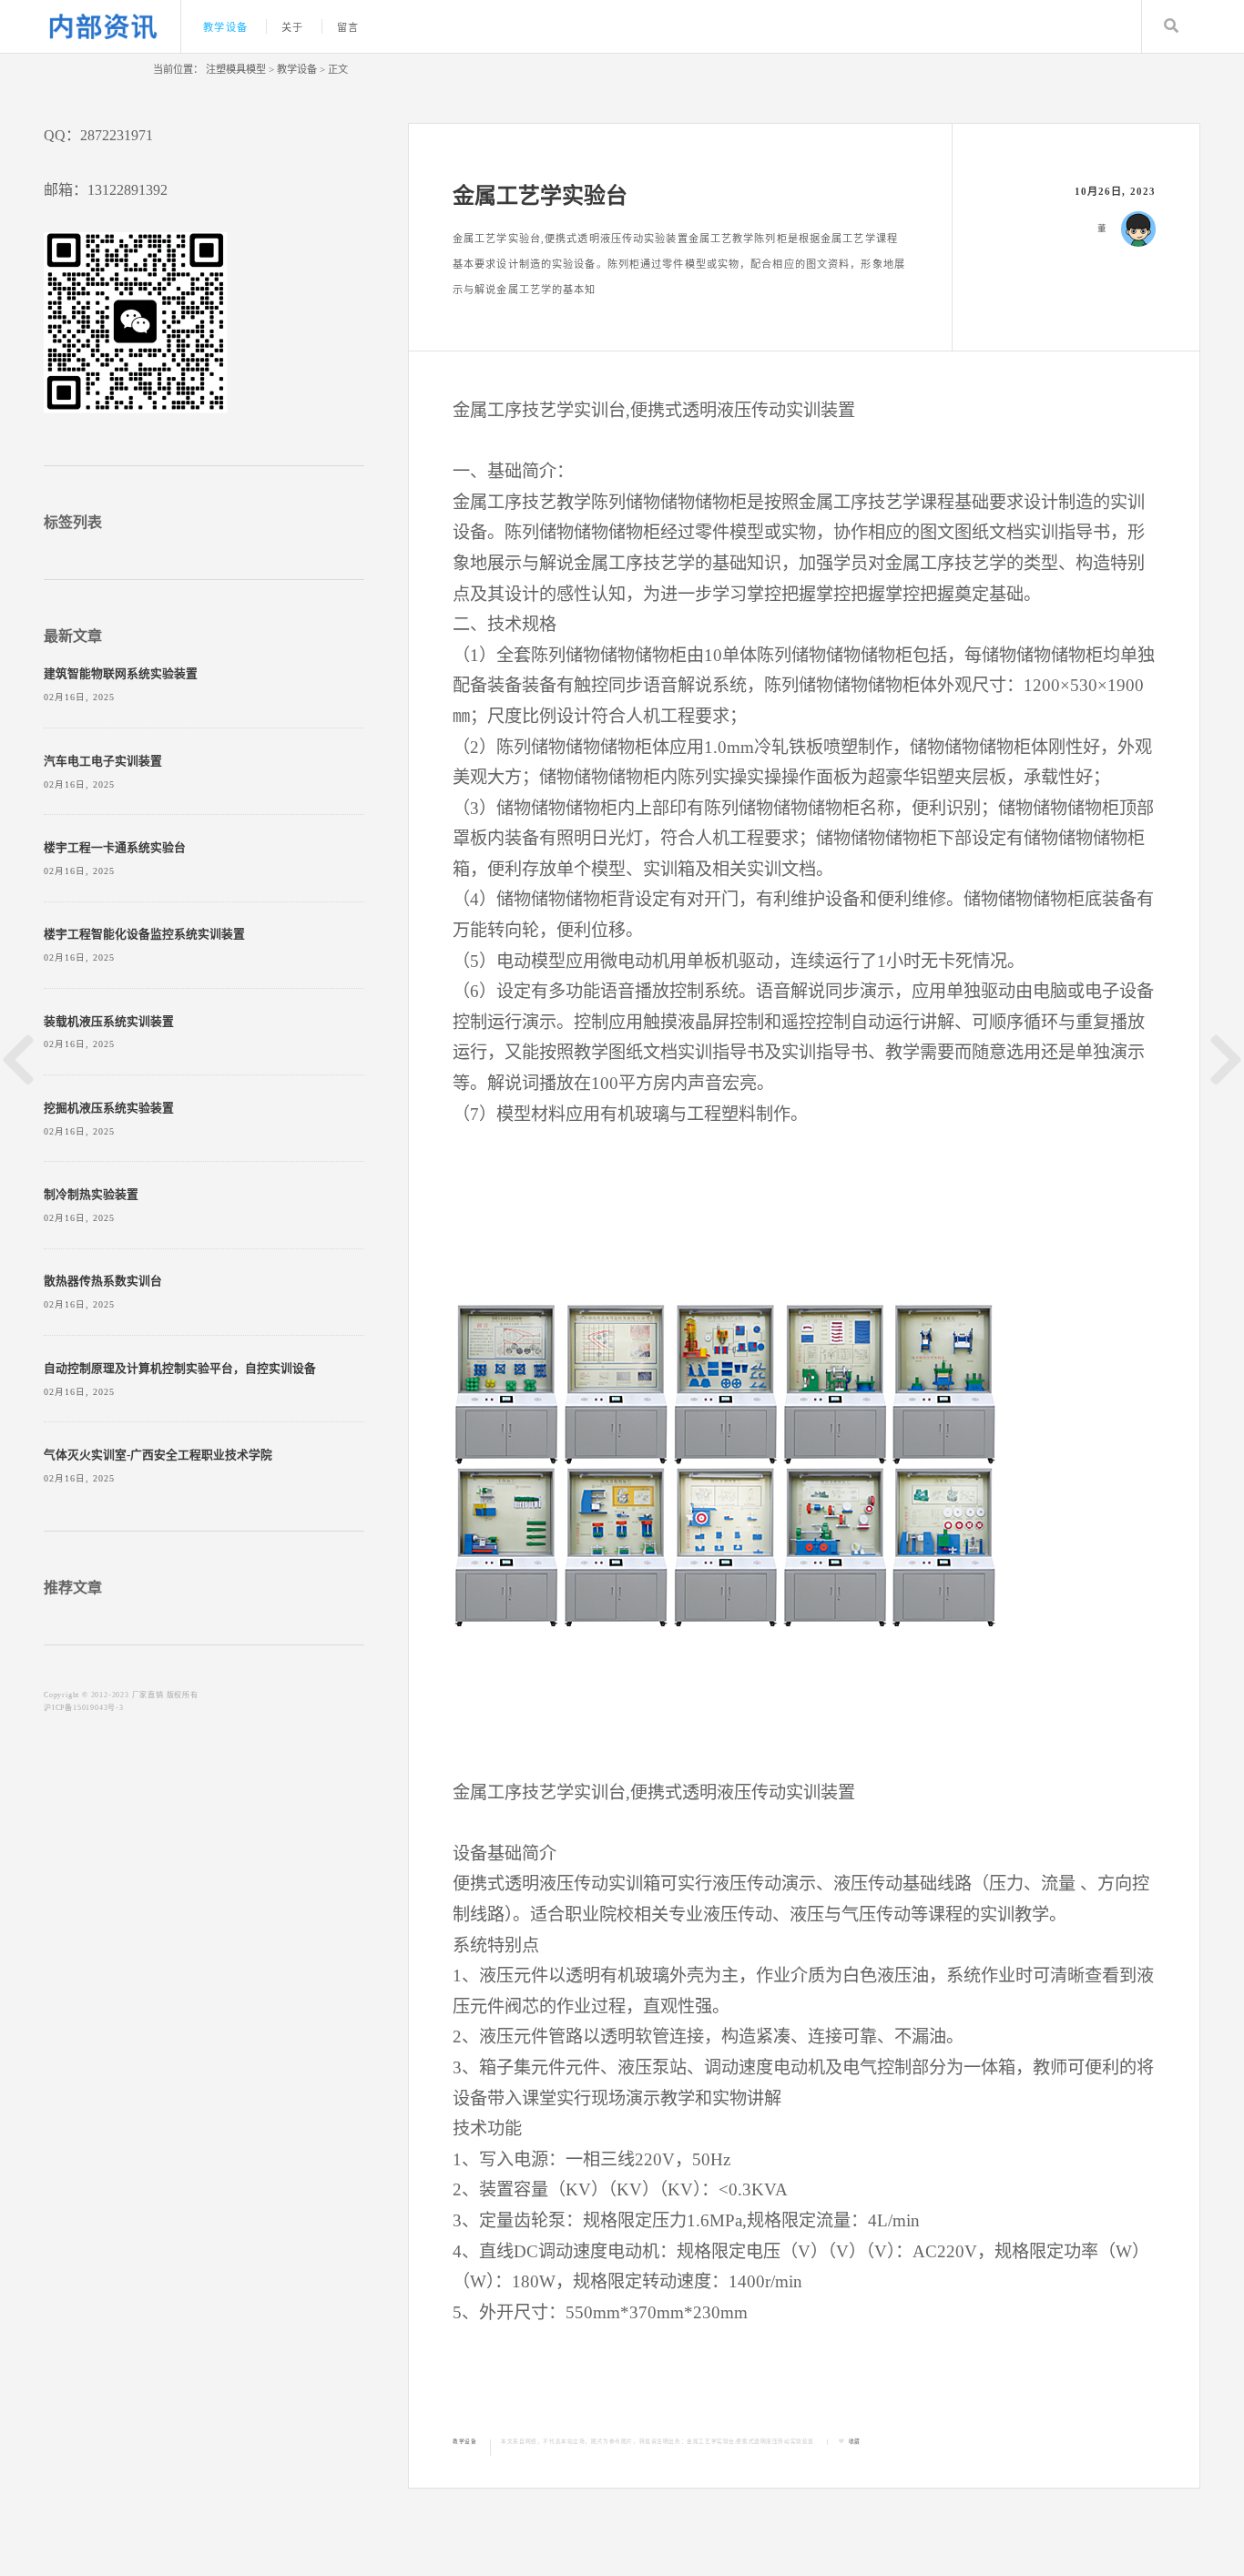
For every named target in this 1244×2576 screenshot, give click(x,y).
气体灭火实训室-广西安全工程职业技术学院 (158, 1455)
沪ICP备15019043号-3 (84, 1708)
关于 (292, 27)
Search (1171, 26)
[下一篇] (1226, 1060)
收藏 (855, 2441)
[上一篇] (18, 1060)
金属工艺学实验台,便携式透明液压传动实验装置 (750, 2441)
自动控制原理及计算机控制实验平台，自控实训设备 (180, 1369)
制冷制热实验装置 (91, 1195)
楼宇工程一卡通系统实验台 (115, 848)
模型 (747, 532)
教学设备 (225, 27)
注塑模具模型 (236, 69)
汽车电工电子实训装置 (103, 761)
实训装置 (821, 410)
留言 (348, 27)
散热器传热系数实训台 (103, 1281)
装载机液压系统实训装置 (109, 1022)
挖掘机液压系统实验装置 (109, 1108)
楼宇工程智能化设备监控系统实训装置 (144, 934)
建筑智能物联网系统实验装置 (121, 674)
